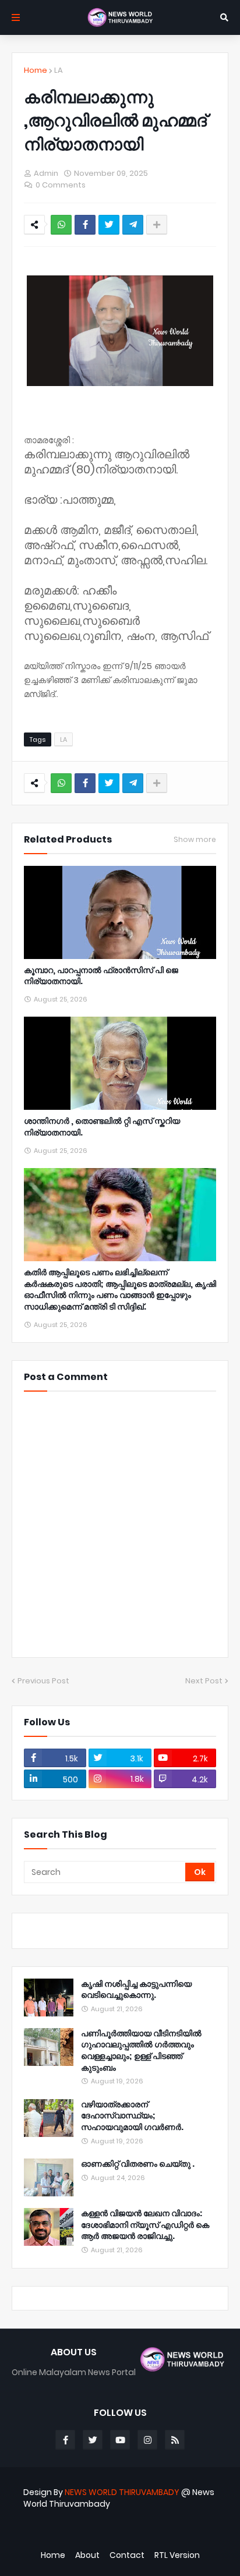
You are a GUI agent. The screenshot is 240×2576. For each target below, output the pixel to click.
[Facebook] (85, 225)
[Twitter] (109, 225)
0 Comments (61, 185)
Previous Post (43, 1681)
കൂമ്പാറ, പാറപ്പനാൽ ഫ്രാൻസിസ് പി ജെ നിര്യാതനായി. (101, 976)
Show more (195, 840)
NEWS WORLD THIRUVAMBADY (122, 2492)
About (87, 2555)
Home (36, 70)
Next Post (204, 1681)
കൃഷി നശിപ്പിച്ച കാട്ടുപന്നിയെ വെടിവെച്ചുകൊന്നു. (136, 1990)
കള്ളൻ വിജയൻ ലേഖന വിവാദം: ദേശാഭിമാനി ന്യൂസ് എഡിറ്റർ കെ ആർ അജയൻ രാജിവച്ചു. (145, 2225)
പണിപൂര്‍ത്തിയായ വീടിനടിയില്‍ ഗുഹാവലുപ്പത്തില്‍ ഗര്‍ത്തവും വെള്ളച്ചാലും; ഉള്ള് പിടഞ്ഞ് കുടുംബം (141, 2051)
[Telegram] (133, 225)
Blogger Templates (108, 2523)
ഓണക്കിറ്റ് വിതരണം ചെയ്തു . (138, 2164)
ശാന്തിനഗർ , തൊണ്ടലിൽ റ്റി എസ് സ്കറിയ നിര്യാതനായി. (102, 1127)
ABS (120, 2535)
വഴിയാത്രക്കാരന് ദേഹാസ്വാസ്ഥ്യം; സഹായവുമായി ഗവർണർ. (132, 2116)
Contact (127, 2555)
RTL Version (177, 2555)
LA (59, 70)
